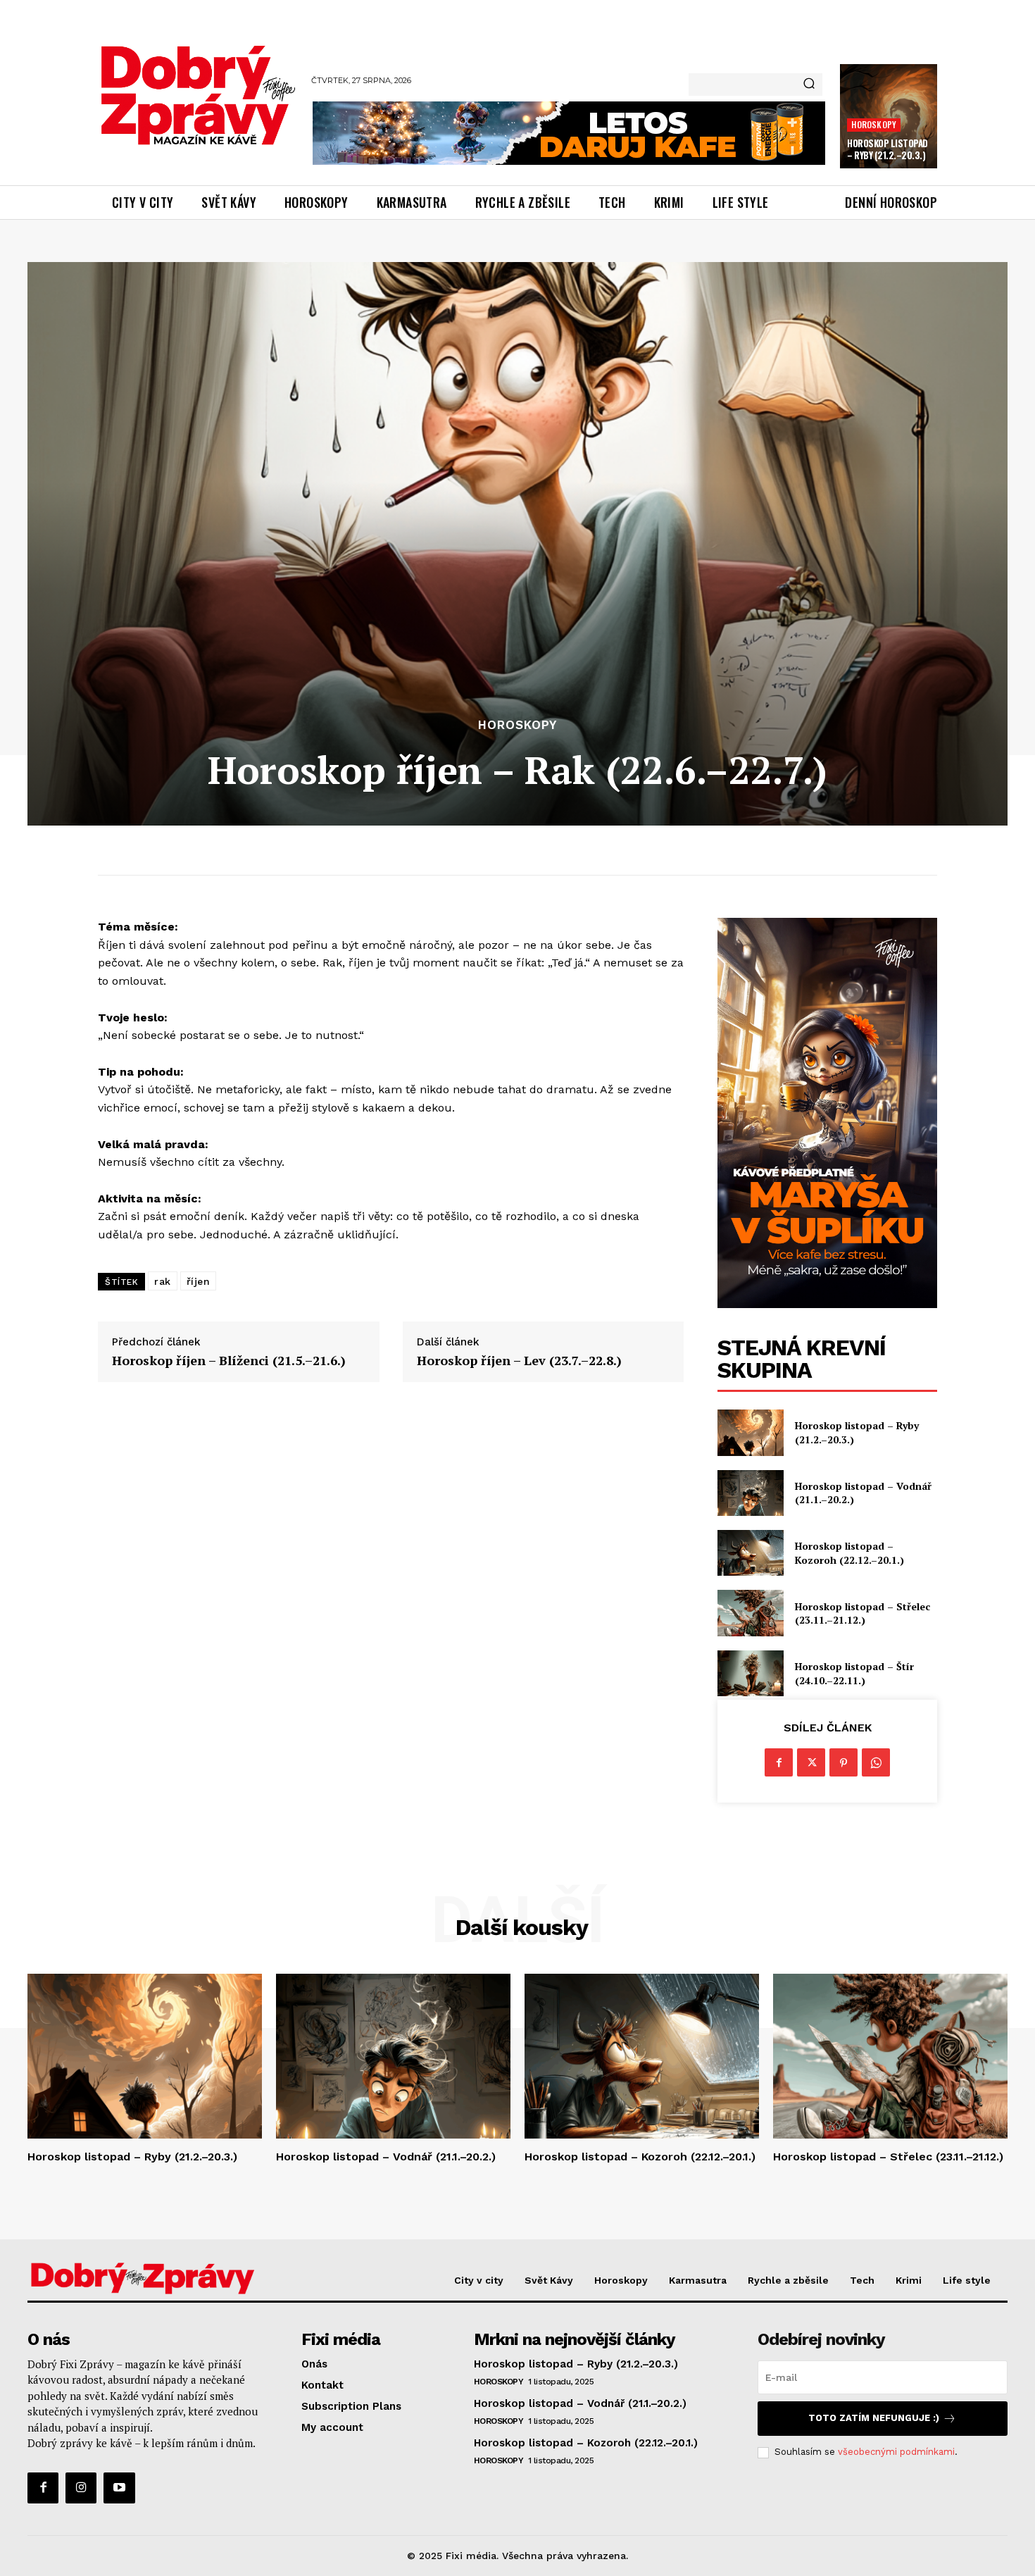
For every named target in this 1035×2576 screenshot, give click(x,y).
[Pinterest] (843, 1762)
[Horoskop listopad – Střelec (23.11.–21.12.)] (750, 1613)
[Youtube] (119, 2488)
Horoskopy (874, 124)
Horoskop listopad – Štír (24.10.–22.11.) (854, 1673)
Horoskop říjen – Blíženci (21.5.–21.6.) (229, 1361)
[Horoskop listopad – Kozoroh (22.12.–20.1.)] (750, 1553)
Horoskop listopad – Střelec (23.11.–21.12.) (862, 1613)
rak (163, 1281)
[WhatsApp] (876, 1762)
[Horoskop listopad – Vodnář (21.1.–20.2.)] (750, 1493)
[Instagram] (81, 2488)
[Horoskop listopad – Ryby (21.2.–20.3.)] (750, 1432)
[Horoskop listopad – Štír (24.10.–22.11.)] (750, 1673)
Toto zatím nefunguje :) (874, 2418)
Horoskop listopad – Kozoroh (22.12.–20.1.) (849, 1553)
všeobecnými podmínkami (896, 2452)
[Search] (809, 85)
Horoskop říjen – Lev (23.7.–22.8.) (519, 1361)
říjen (199, 1281)
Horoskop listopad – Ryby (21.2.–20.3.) (887, 149)
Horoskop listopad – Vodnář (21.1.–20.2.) (863, 1493)
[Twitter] (811, 1762)
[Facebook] (779, 1762)
